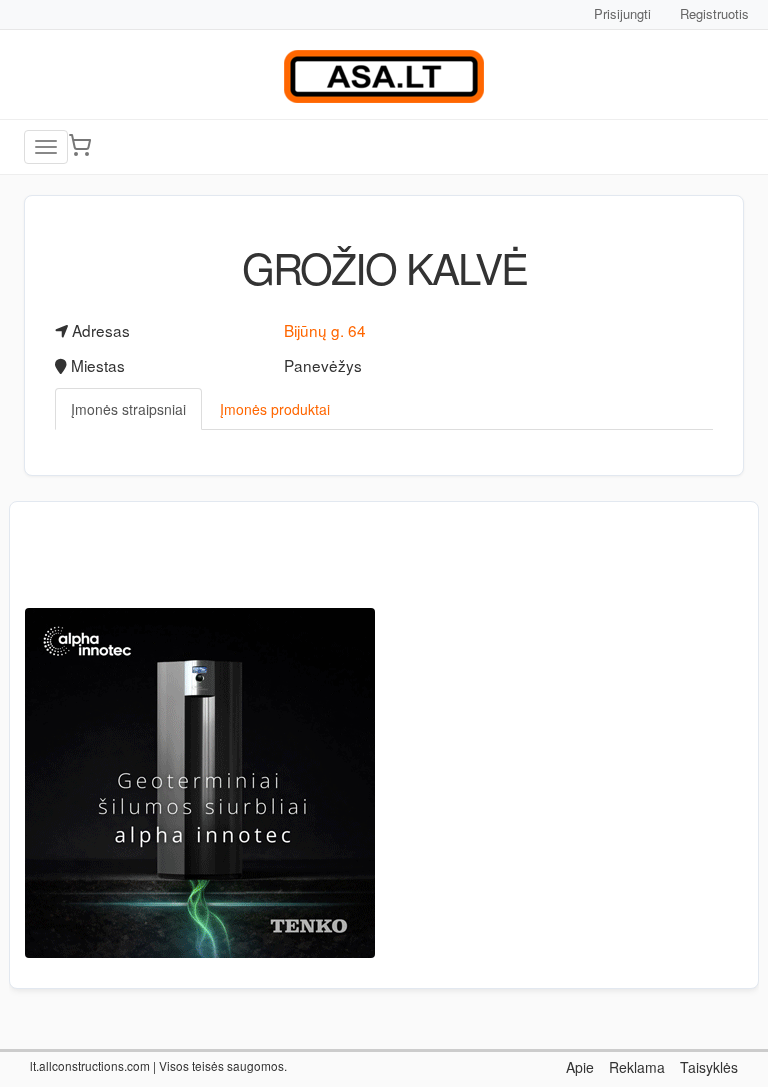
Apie (580, 1067)
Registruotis (714, 13)
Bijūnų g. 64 (325, 330)
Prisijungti (622, 13)
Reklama (637, 1067)
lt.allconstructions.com (90, 1065)
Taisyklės (709, 1067)
